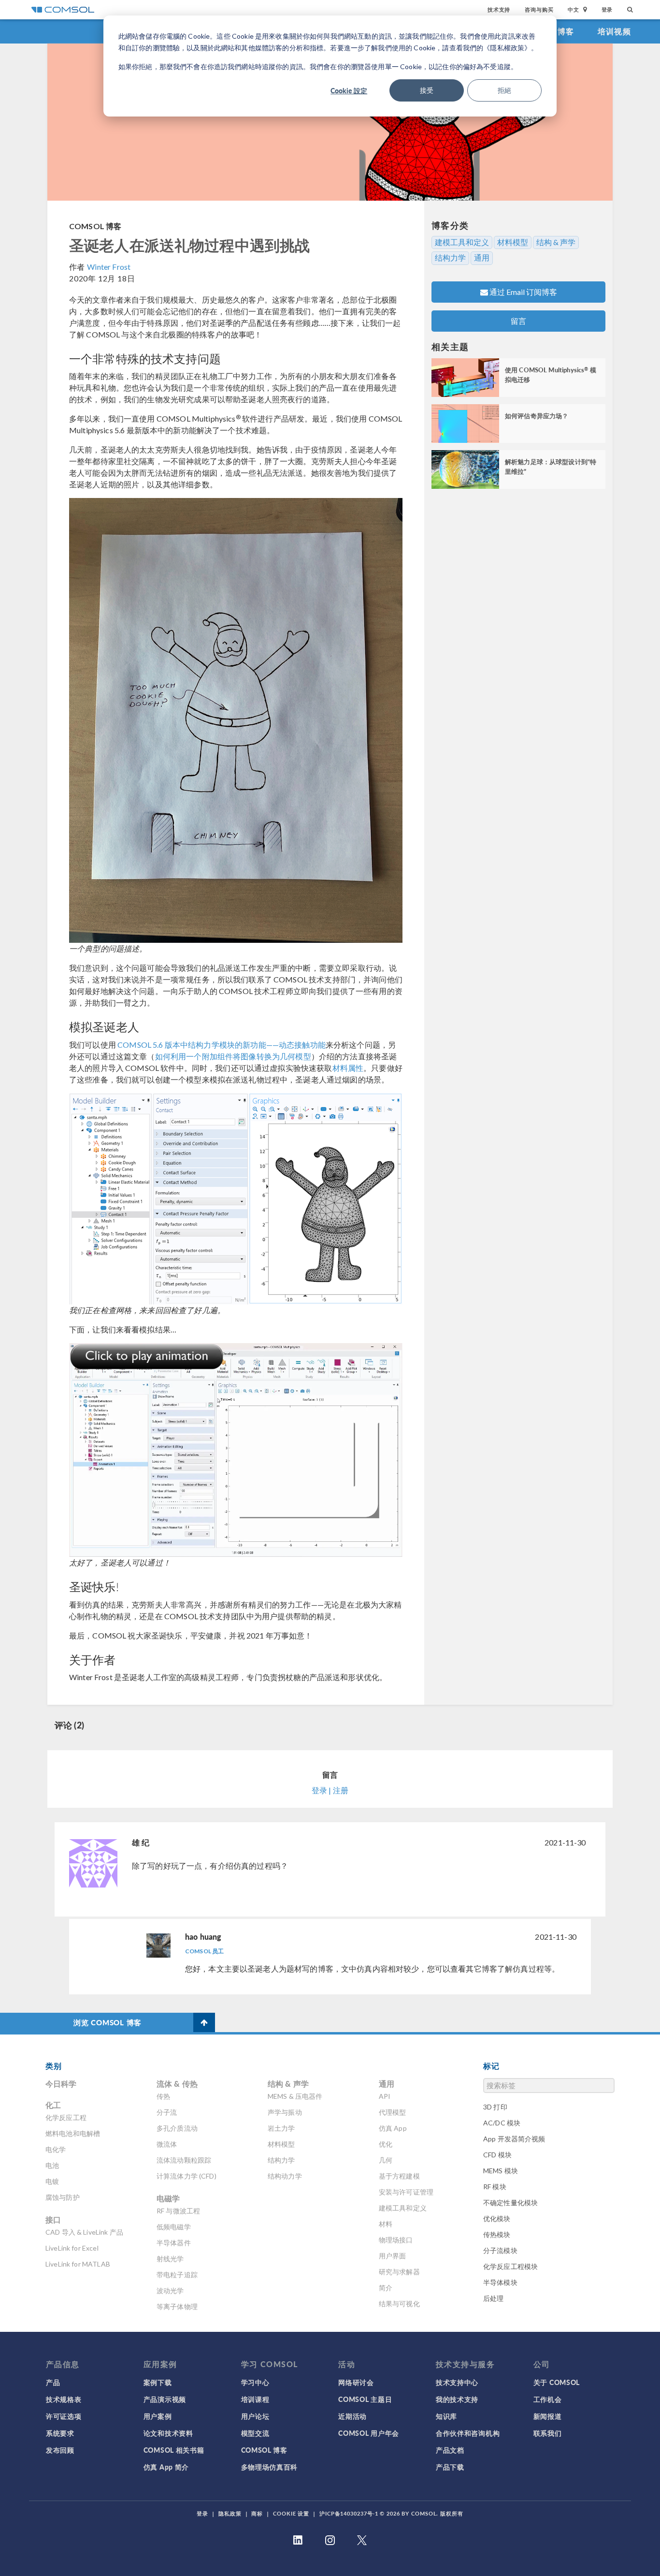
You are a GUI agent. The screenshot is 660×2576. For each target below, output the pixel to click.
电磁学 (168, 2198)
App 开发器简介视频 (514, 2139)
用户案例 (158, 2416)
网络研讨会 (356, 2382)
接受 (427, 90)
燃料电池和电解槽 (73, 2133)
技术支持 (499, 9)
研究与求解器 (399, 2272)
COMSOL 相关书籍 (174, 2450)
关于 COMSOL (557, 2382)
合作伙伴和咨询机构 (468, 2433)
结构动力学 (285, 2176)
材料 (386, 2224)
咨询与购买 (539, 9)
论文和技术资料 (168, 2433)
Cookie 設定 (349, 90)
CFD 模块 (497, 2155)
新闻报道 (548, 2416)
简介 (386, 2288)
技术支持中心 (457, 2382)
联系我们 (548, 2433)
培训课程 (255, 2399)
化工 (53, 2105)
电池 (52, 2165)
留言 (518, 321)
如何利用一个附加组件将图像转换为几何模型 (233, 1056)
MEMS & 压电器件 (295, 2096)
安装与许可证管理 (406, 2192)
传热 (163, 2096)
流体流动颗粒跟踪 (184, 2160)
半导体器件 (174, 2243)
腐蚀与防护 (63, 2197)
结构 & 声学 (556, 242)
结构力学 (450, 258)
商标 (257, 2513)
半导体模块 (500, 2282)
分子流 (167, 2112)
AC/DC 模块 (502, 2123)
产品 (53, 2382)
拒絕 (504, 90)
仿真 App (393, 2128)
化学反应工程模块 (510, 2266)
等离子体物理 (177, 2306)
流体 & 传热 (177, 2084)
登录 (607, 9)
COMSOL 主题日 (365, 2399)
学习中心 (255, 2382)
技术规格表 (64, 2399)
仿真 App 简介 (166, 2467)
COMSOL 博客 (95, 226)
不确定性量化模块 (510, 2203)
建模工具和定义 (462, 242)
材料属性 (348, 1068)
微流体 (167, 2144)
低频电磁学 (174, 2227)
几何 (386, 2160)
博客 (566, 31)
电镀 (52, 2181)
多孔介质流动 (177, 2128)
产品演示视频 (165, 2399)
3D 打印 (495, 2107)
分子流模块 (500, 2250)
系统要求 (60, 2433)
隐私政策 (230, 2513)
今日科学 (61, 2084)
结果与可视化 (399, 2304)
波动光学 (170, 2291)
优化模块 (497, 2218)
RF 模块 (495, 2187)
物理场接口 (396, 2240)
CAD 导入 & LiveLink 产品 (84, 2232)
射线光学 (170, 2259)
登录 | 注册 (330, 1790)
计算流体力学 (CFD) (187, 2176)
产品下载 (450, 2467)
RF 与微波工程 (178, 2211)
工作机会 (548, 2399)
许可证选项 (64, 2416)
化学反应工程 (66, 2117)
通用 (482, 258)
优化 (386, 2144)
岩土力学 (281, 2128)
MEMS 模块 (501, 2171)
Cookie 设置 (291, 2513)
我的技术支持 (457, 2399)
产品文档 (450, 2450)
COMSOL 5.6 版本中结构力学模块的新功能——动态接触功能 (222, 1045)
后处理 (493, 2298)
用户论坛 (255, 2416)
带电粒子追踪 (177, 2275)
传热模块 (497, 2234)
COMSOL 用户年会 (369, 2433)
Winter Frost (109, 267)
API (385, 2096)
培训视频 (614, 31)
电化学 (56, 2149)
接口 (53, 2219)
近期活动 (352, 2416)
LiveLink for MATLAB (78, 2264)
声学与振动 (285, 2112)
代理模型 (393, 2112)
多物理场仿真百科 (270, 2467)
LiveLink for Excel (72, 2248)
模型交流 (255, 2433)
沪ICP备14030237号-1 (349, 2513)
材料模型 (513, 242)
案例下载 (158, 2382)
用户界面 (393, 2256)
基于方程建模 (399, 2176)
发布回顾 (60, 2450)
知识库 (446, 2416)
